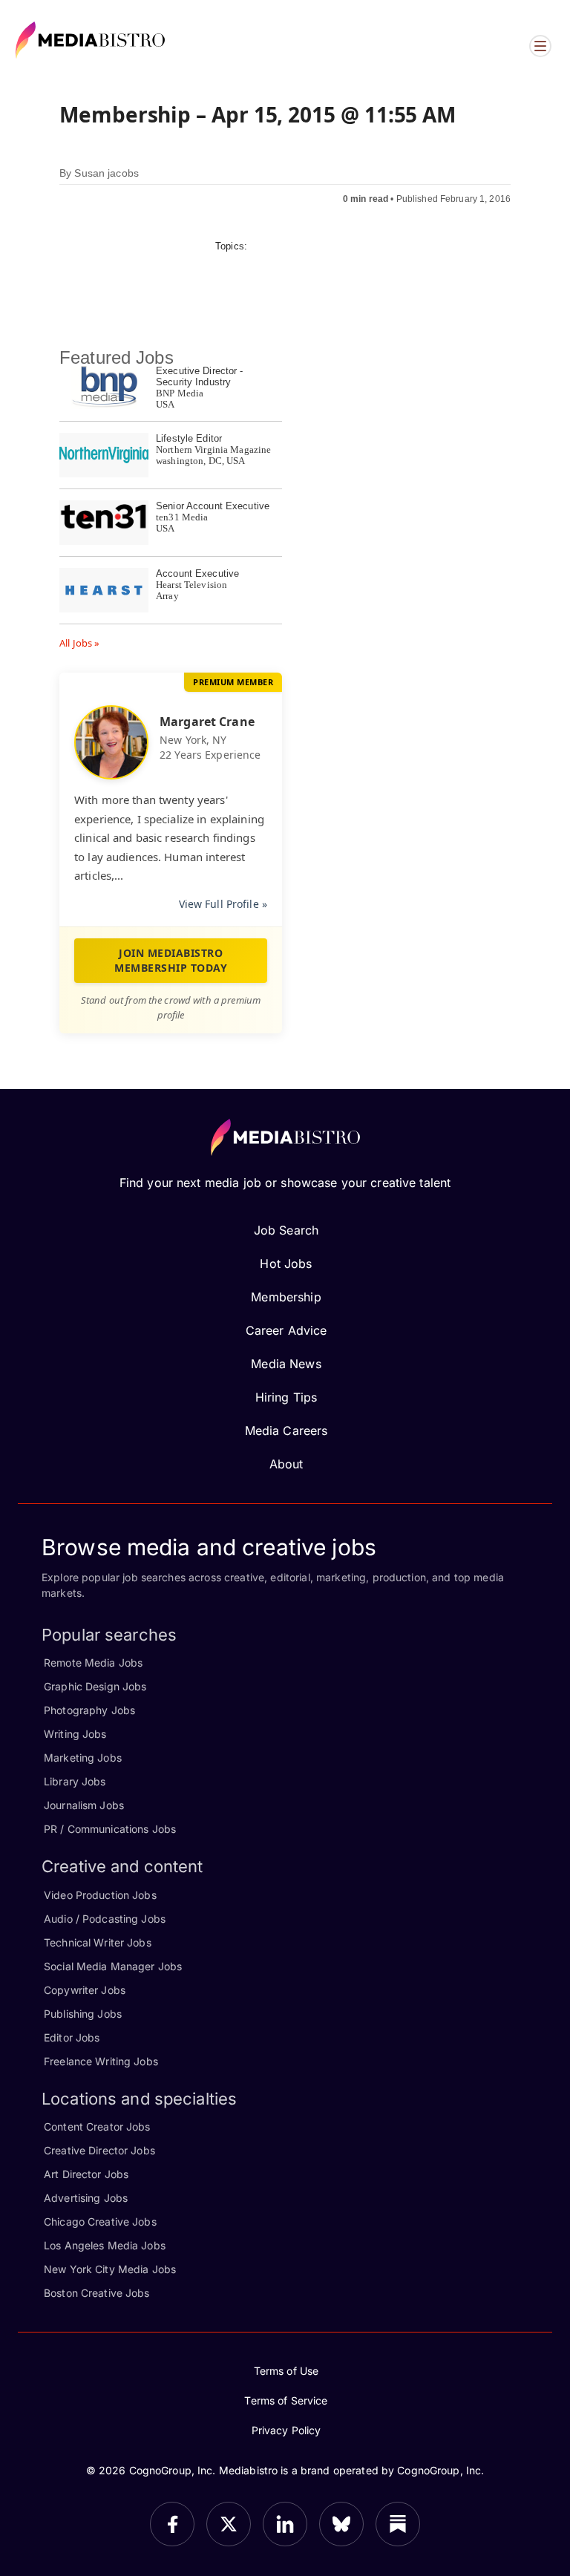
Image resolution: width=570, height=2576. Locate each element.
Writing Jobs (75, 1734)
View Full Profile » (223, 904)
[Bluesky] (341, 2524)
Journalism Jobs (84, 1805)
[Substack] (398, 2524)
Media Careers (286, 1431)
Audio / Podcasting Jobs (105, 1919)
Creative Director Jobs (99, 2150)
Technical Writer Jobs (98, 1942)
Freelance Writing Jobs (101, 2061)
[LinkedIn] (285, 2524)
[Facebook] (172, 2524)
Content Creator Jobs (97, 2126)
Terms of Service (286, 2400)
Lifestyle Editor (189, 438)
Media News (286, 1364)
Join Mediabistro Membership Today (171, 960)
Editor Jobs (72, 2037)
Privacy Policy (286, 2430)
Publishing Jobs (83, 2014)
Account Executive (197, 573)
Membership (286, 1297)
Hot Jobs (286, 1264)
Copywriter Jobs (85, 1990)
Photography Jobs (89, 1710)
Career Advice (286, 1330)
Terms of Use (286, 2371)
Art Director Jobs (86, 2174)
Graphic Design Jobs (95, 1686)
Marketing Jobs (83, 1758)
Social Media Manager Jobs (113, 1966)
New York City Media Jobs (110, 2269)
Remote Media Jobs (93, 1663)
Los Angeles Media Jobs (105, 2245)
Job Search (286, 1230)
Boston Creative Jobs (97, 2293)
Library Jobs (75, 1781)
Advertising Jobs (86, 2198)
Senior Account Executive (213, 506)
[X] (229, 2524)
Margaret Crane (207, 722)
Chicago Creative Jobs (100, 2222)
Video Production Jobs (100, 1895)
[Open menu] (540, 46)
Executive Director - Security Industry (200, 376)
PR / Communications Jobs (110, 1829)
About (286, 1464)
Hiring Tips (286, 1397)
